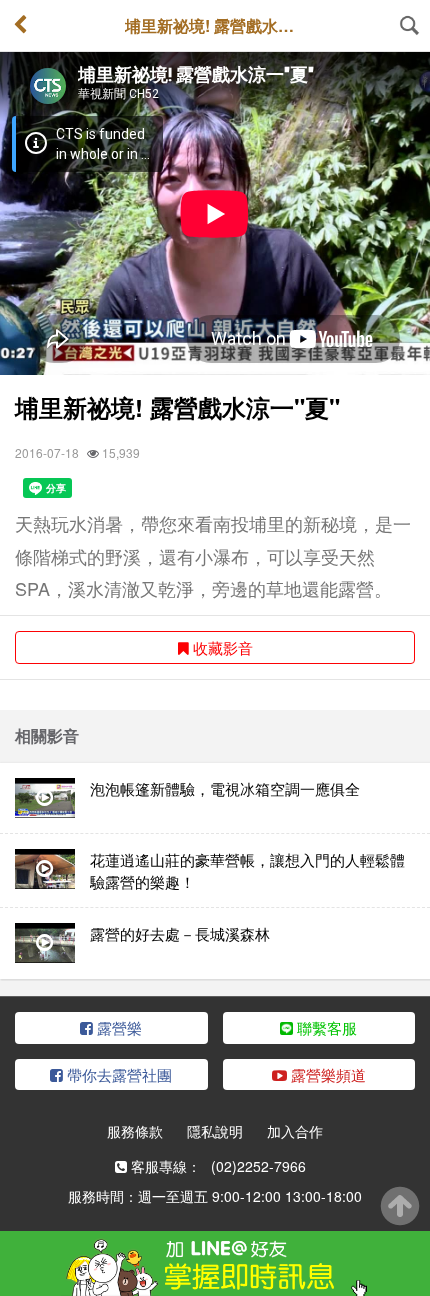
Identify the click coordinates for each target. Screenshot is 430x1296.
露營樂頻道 (326, 1074)
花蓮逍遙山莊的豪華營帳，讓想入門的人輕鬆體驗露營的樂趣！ (247, 870)
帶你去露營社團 (117, 1074)
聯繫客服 (325, 1027)
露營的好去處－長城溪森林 (180, 933)
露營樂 (117, 1027)
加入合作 (295, 1131)
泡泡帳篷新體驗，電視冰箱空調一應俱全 (225, 788)
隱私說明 (215, 1131)
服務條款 (135, 1131)
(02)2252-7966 (258, 1166)
